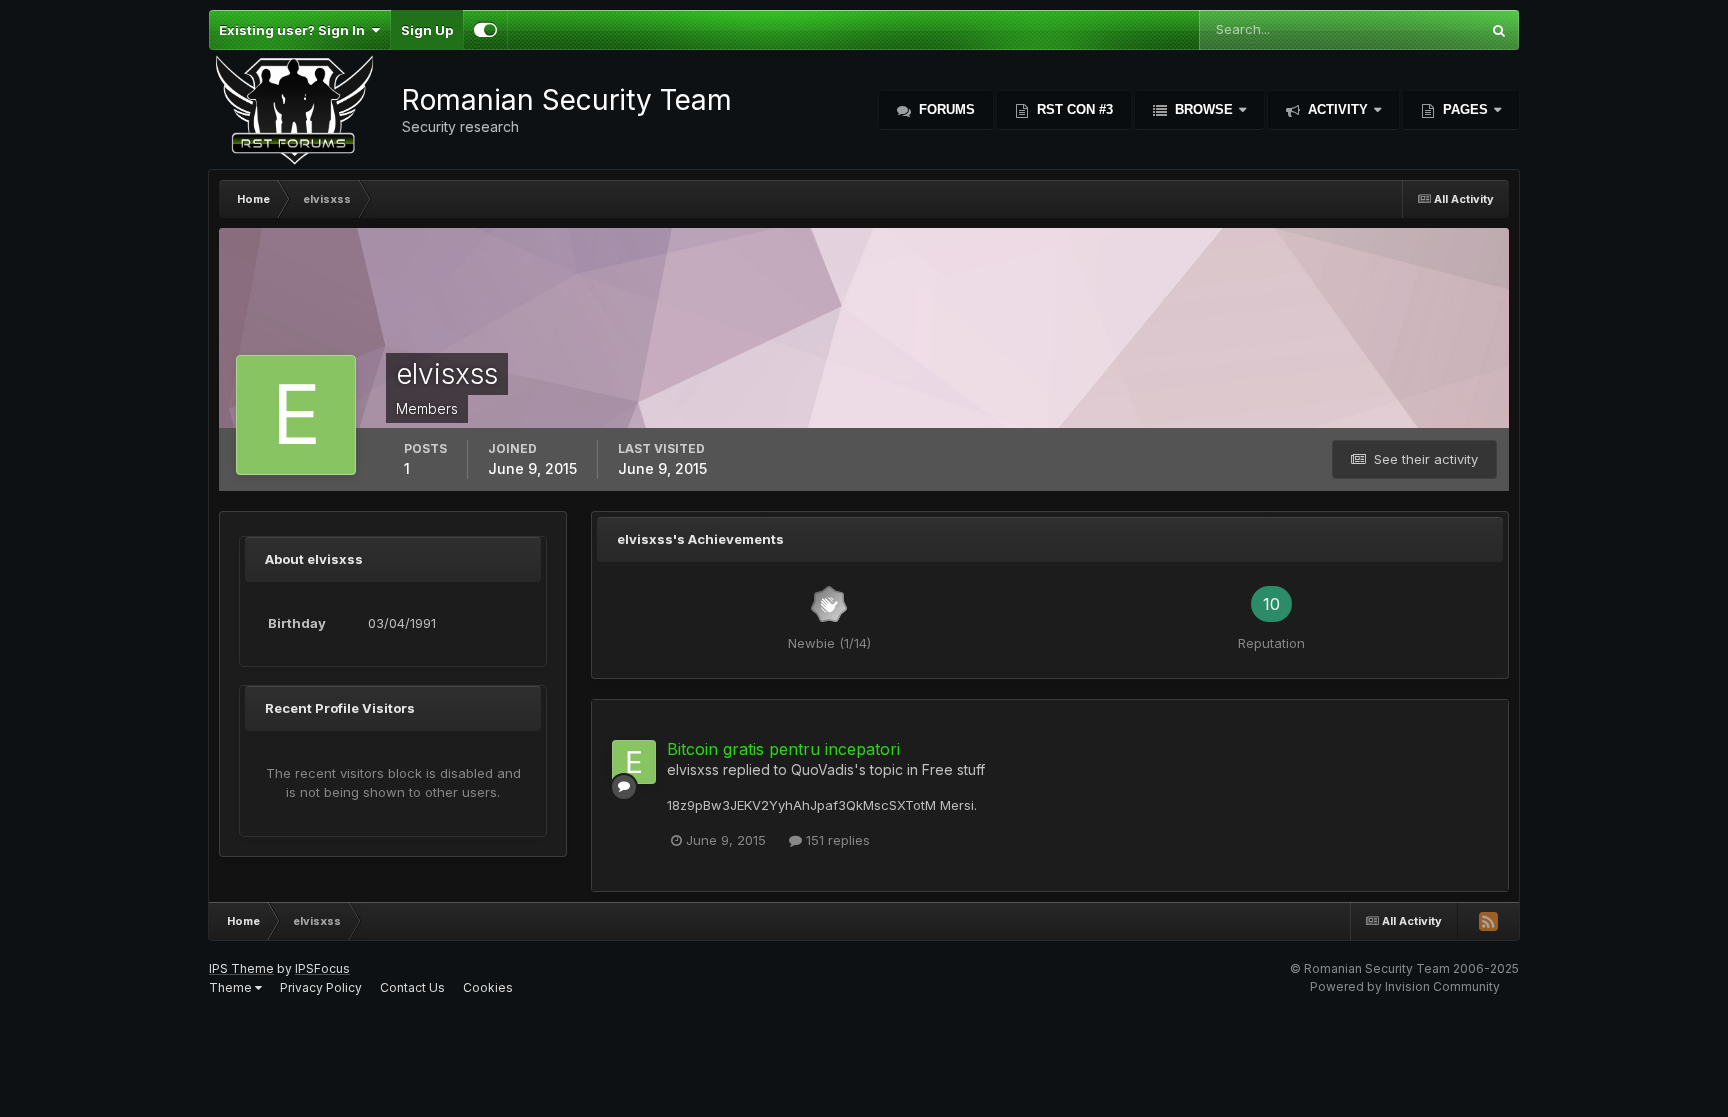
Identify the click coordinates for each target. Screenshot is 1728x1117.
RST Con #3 (1073, 109)
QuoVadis (822, 769)
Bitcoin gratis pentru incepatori (783, 749)
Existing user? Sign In (295, 30)
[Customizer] (485, 30)
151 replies (836, 840)
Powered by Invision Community (1405, 986)
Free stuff (953, 769)
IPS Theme (241, 968)
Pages (1465, 109)
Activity (1338, 109)
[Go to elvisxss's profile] (634, 762)
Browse (1204, 109)
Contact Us (412, 987)
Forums (945, 109)
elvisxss (693, 769)
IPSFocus (322, 968)
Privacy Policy (321, 987)
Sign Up (427, 30)
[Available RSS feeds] (1488, 921)
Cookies (488, 987)
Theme (232, 987)
